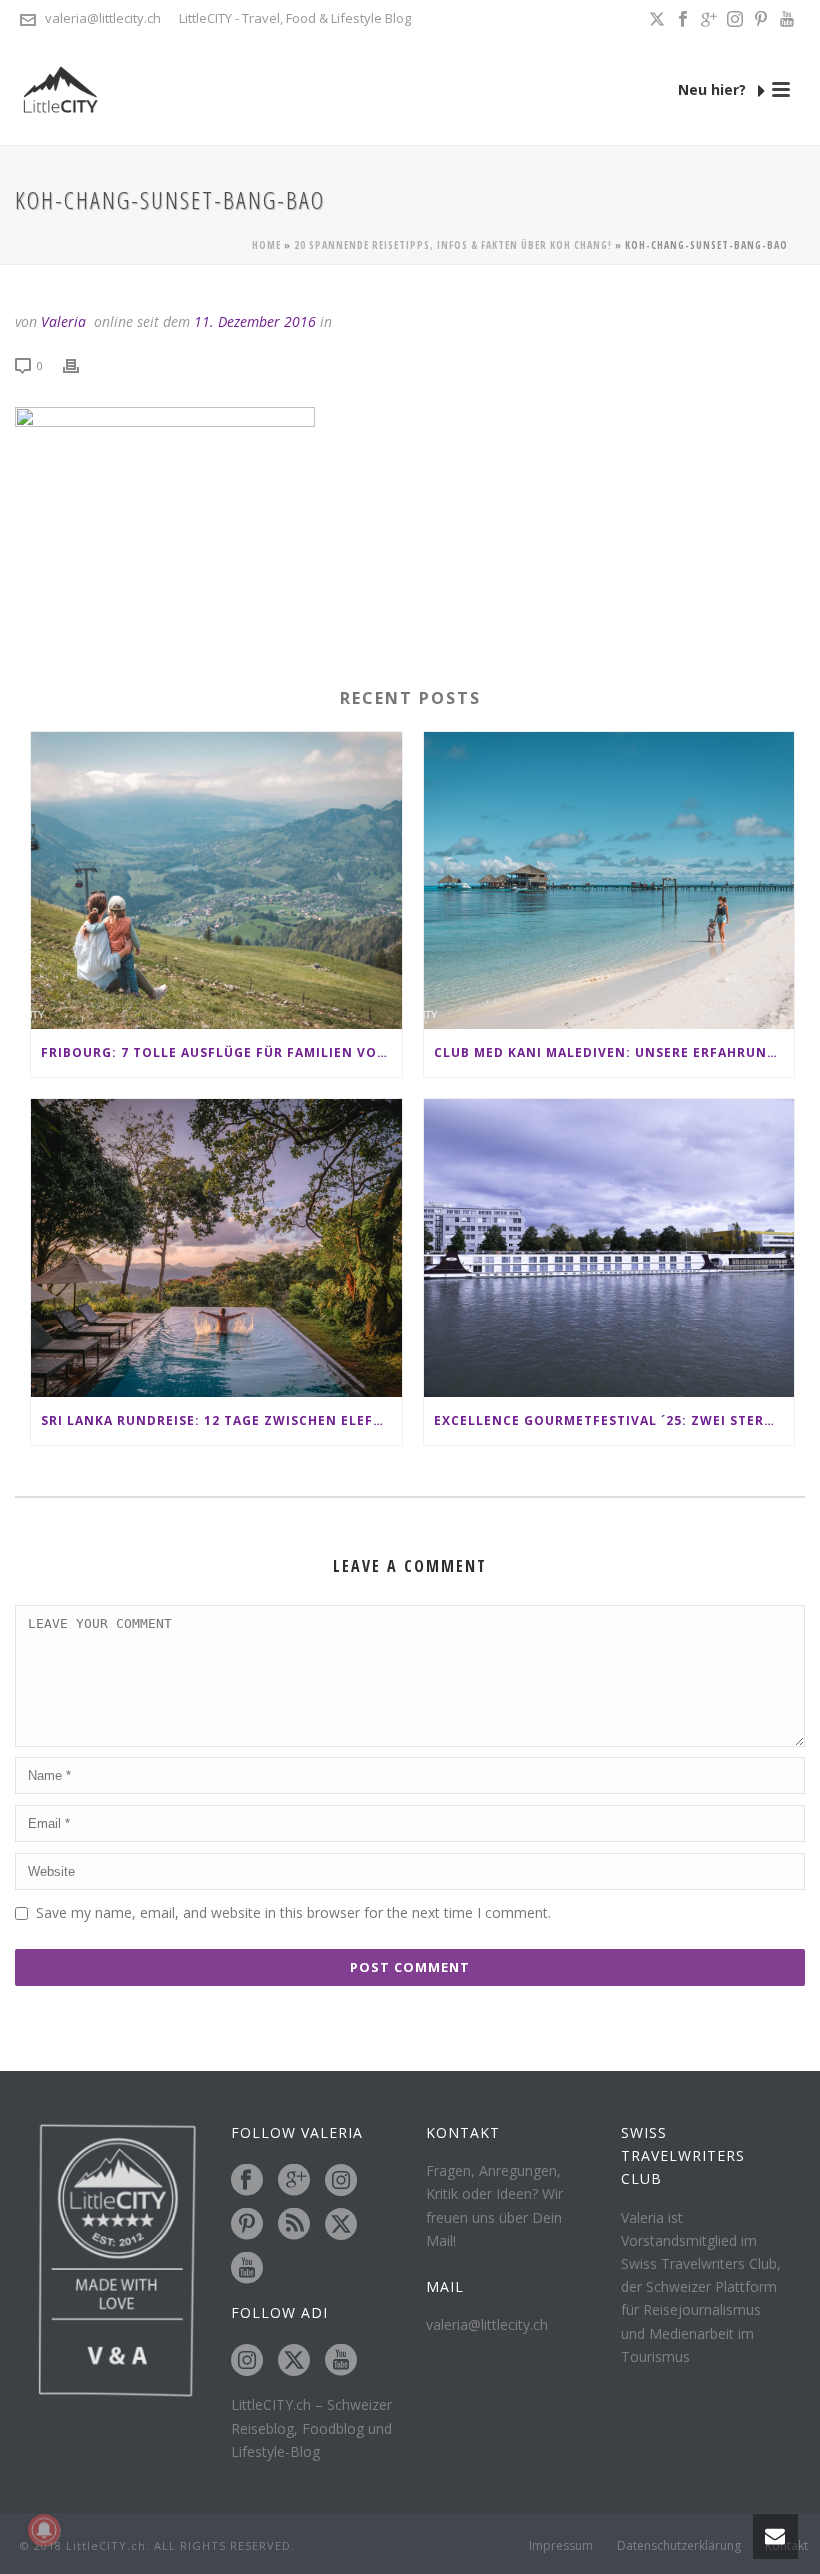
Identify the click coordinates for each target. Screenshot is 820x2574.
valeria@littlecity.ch (103, 18)
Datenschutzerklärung (679, 2546)
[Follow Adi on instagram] (247, 2361)
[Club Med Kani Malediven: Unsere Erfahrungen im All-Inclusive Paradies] (609, 881)
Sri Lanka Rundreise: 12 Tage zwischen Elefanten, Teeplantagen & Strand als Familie (221, 1420)
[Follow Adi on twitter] (294, 2361)
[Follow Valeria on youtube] (247, 2269)
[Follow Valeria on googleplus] (294, 2181)
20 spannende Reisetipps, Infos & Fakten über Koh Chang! (453, 245)
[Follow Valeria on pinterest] (247, 2225)
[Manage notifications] (44, 2530)
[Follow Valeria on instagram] (341, 2181)
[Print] (81, 364)
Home (266, 245)
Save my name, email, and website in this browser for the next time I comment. (293, 1912)
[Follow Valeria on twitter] (341, 2225)
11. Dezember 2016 (255, 321)
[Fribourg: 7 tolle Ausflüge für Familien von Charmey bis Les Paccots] (216, 881)
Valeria (63, 321)
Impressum (561, 2546)
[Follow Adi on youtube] (341, 2361)
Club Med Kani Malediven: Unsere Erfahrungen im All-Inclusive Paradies (614, 1052)
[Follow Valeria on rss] (294, 2225)
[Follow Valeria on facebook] (247, 2181)
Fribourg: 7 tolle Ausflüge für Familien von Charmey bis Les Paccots (221, 1052)
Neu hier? (714, 89)
